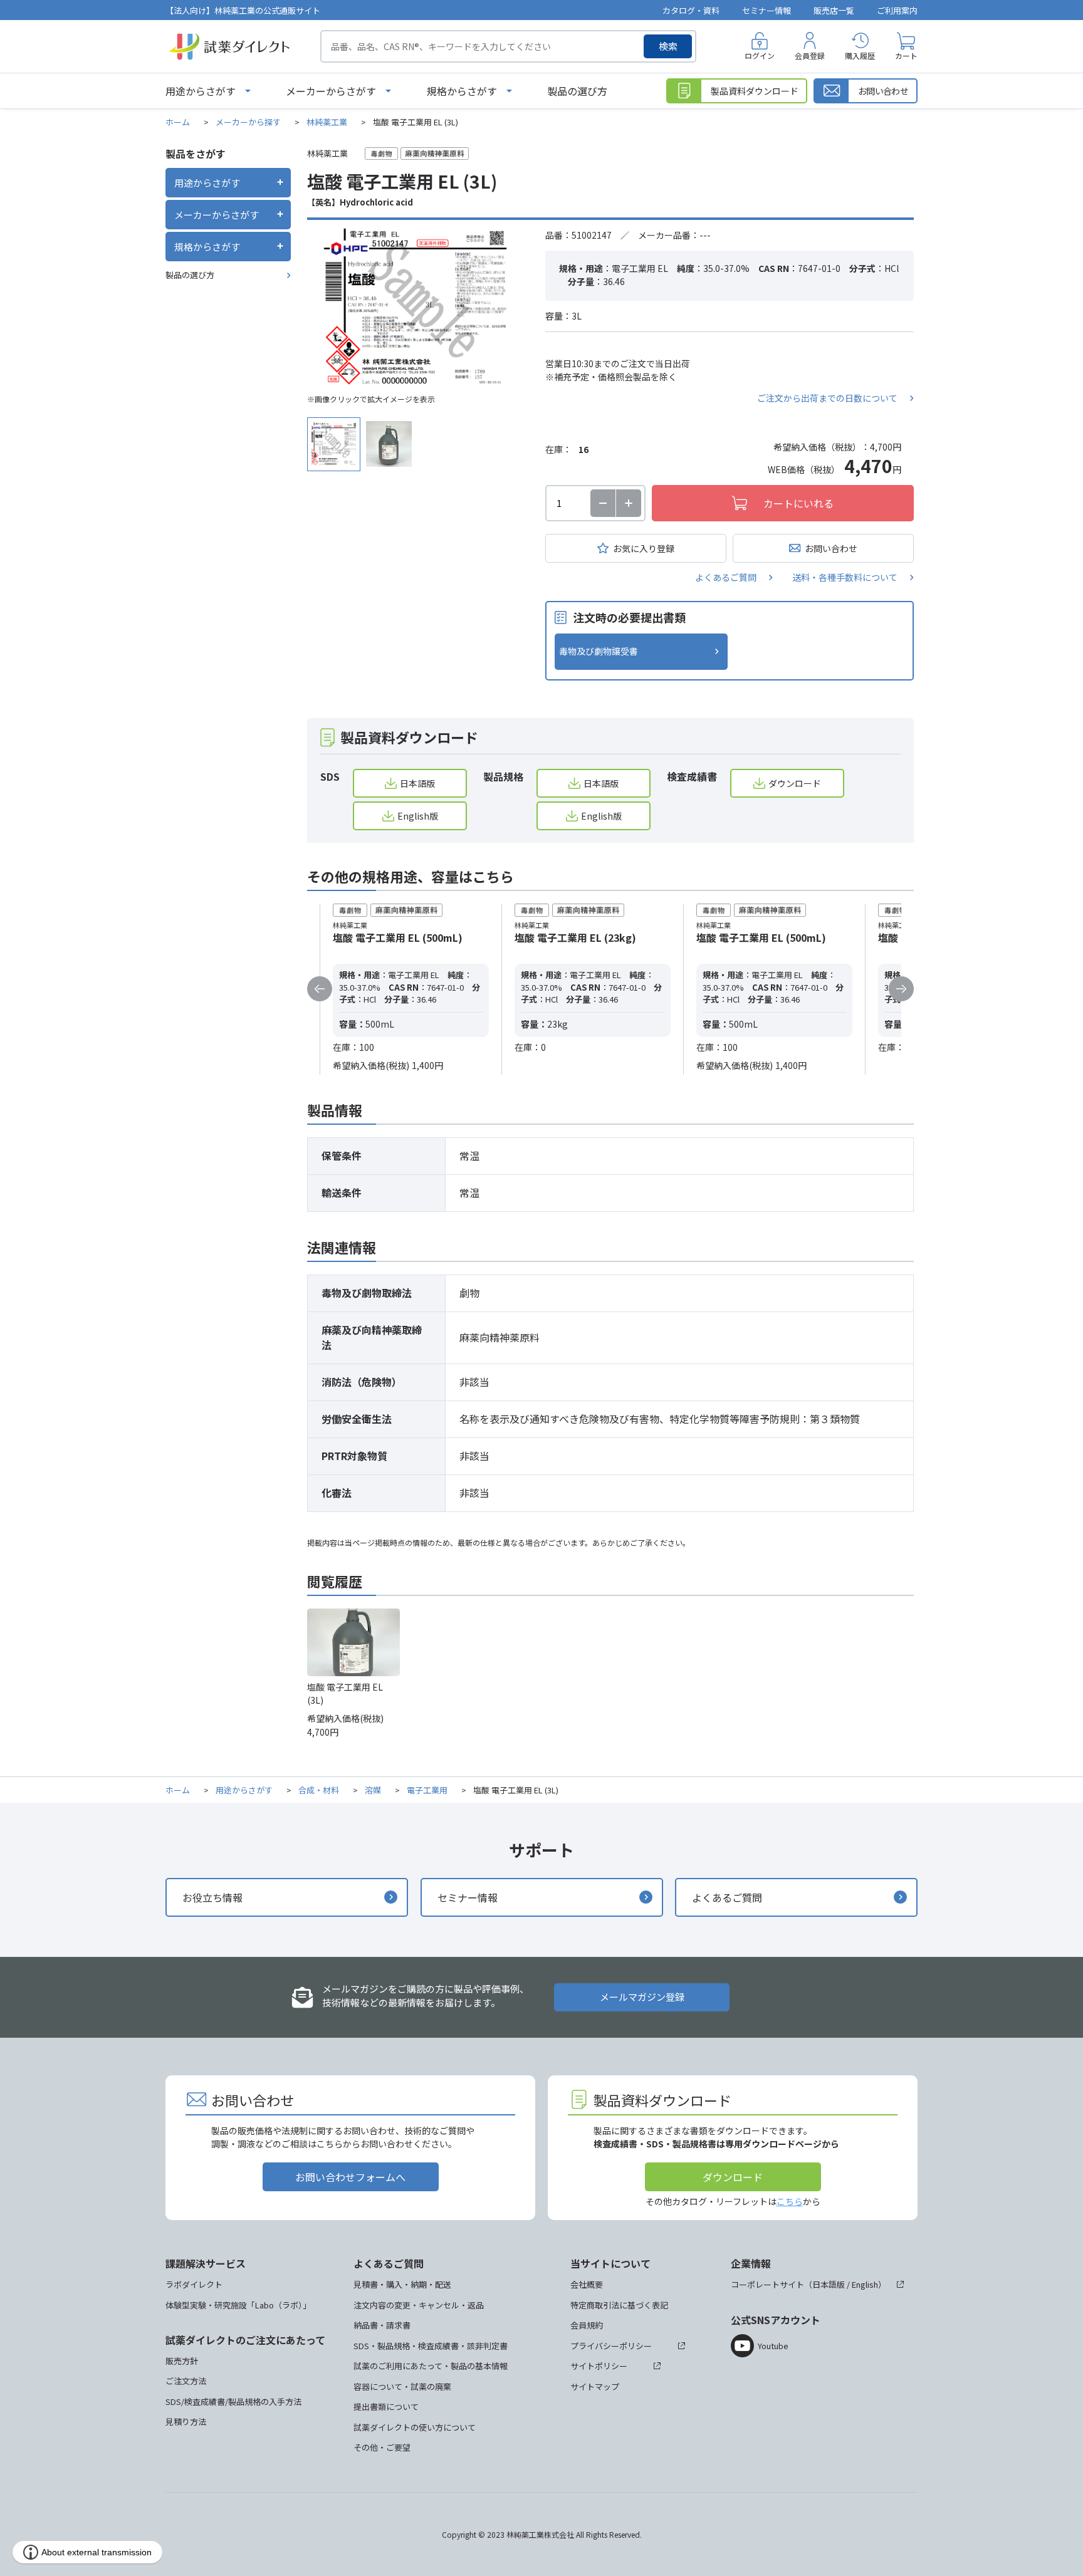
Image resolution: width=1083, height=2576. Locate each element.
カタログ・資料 (691, 10)
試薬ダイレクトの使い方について (415, 2427)
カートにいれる (798, 503)
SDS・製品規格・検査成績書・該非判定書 (431, 2346)
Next (901, 989)
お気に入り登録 (644, 548)
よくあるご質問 (726, 577)
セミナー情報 (766, 10)
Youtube (773, 2346)
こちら (790, 2201)
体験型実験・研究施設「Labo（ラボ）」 (238, 2305)
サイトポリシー (599, 2366)
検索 (668, 46)
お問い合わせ (831, 548)
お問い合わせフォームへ (350, 2177)
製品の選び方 (577, 91)
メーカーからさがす (331, 91)
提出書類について (386, 2407)
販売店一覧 (834, 10)
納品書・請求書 (382, 2325)
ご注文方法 (186, 2381)
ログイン (760, 55)
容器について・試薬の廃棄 (402, 2386)
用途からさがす (201, 91)
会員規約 (587, 2325)
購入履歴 (860, 55)
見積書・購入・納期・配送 (402, 2284)
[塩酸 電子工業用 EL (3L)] (417, 308)
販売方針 (182, 2361)
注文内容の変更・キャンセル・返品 (419, 2305)
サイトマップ (595, 2386)
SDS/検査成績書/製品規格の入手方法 (233, 2401)
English (865, 2284)
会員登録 (810, 55)
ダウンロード (795, 783)
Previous (320, 989)
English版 (418, 816)
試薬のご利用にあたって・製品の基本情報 (431, 2366)
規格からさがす (462, 91)
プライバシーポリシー (611, 2346)
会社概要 (587, 2284)
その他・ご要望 (382, 2447)
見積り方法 (186, 2422)
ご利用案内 (897, 10)
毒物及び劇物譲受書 (599, 651)
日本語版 (417, 783)
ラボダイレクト (194, 2284)
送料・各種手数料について (845, 577)
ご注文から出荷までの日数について (827, 398)
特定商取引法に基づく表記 (619, 2305)
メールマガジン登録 (642, 1997)
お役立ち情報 (212, 1897)
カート (906, 55)
